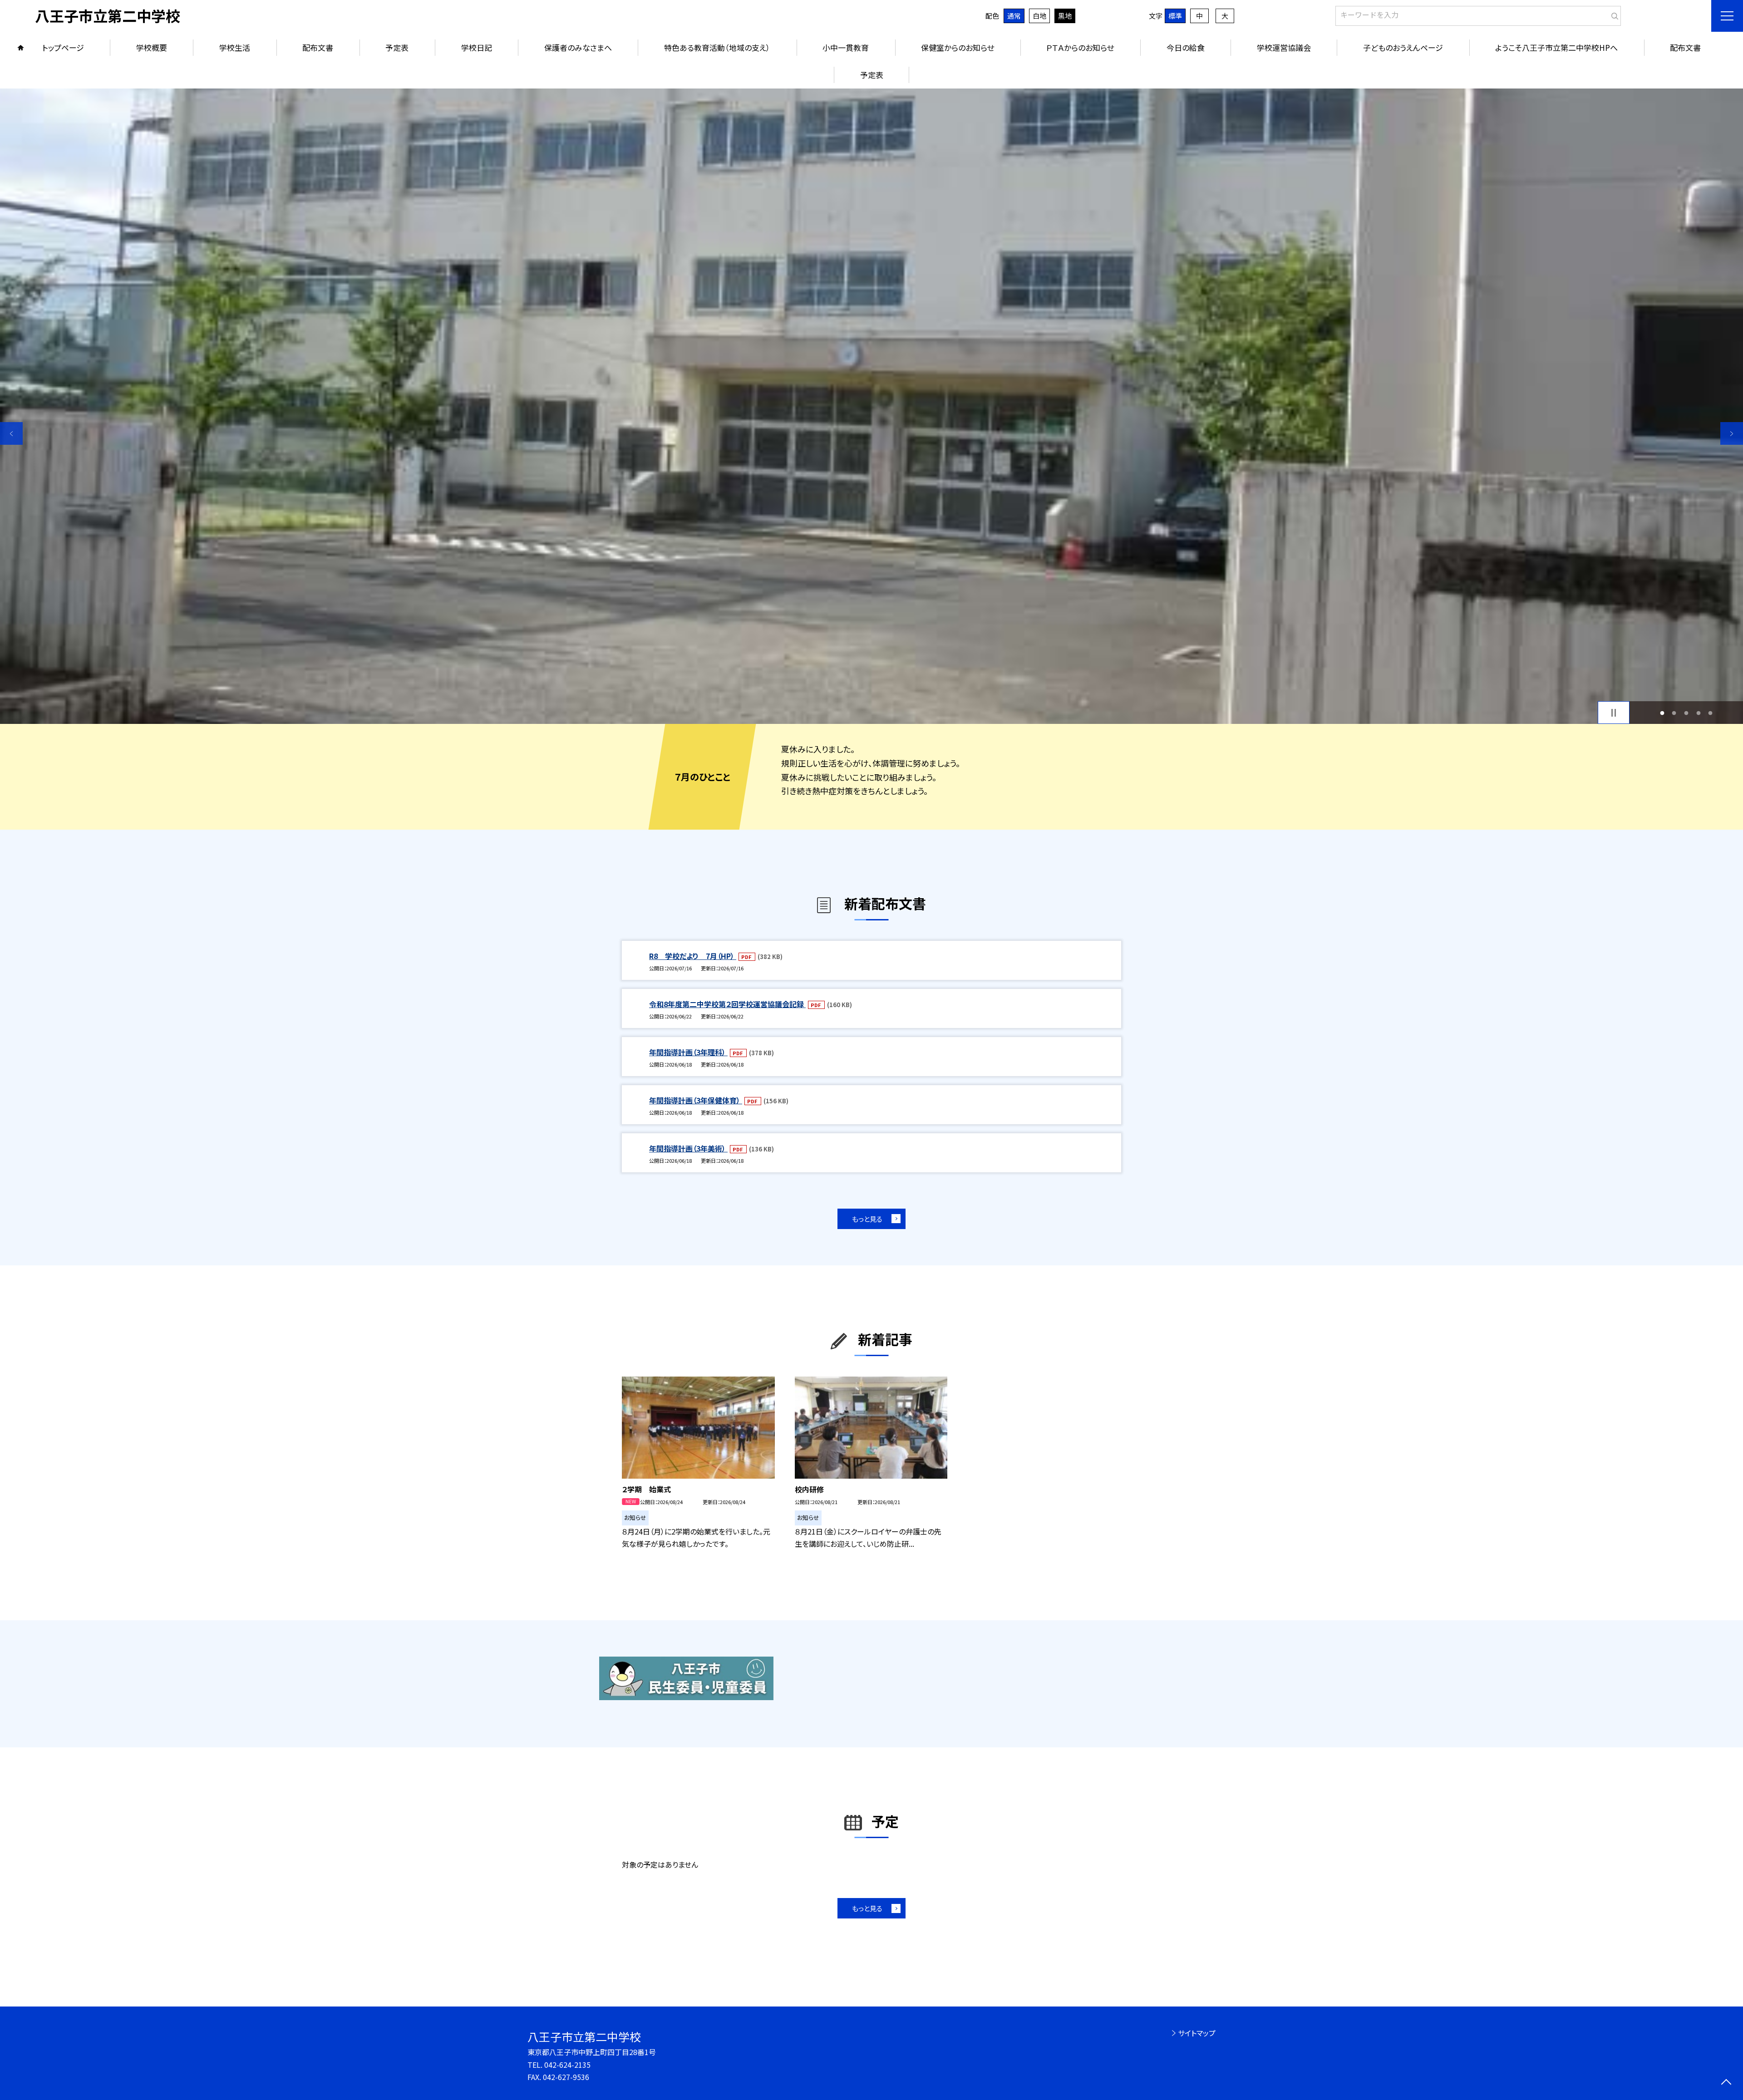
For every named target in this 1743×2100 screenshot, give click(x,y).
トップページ (63, 47)
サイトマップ (1197, 2033)
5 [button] (1711, 713)
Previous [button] (11, 433)
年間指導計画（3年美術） (688, 1148)
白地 (1039, 16)
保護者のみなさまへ (578, 47)
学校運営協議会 (1284, 47)
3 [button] (1686, 713)
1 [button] (1662, 713)
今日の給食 (1186, 47)
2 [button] (1674, 713)
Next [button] (1732, 433)
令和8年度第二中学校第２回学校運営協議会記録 (727, 1004)
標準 (1175, 16)
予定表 (397, 47)
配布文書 (318, 47)
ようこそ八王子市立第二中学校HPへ (1556, 47)
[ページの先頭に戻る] (1726, 2083)
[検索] (1613, 14)
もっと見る (867, 1219)
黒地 (1065, 16)
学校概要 (152, 47)
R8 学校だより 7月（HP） (693, 956)
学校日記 (477, 47)
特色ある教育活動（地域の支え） (717, 47)
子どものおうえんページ (1403, 47)
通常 (1014, 16)
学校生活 (235, 47)
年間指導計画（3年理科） (688, 1052)
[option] (871, 406)
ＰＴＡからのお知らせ (1080, 47)
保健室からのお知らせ (958, 47)
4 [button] (1698, 713)
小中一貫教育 (846, 47)
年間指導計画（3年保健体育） (696, 1100)
